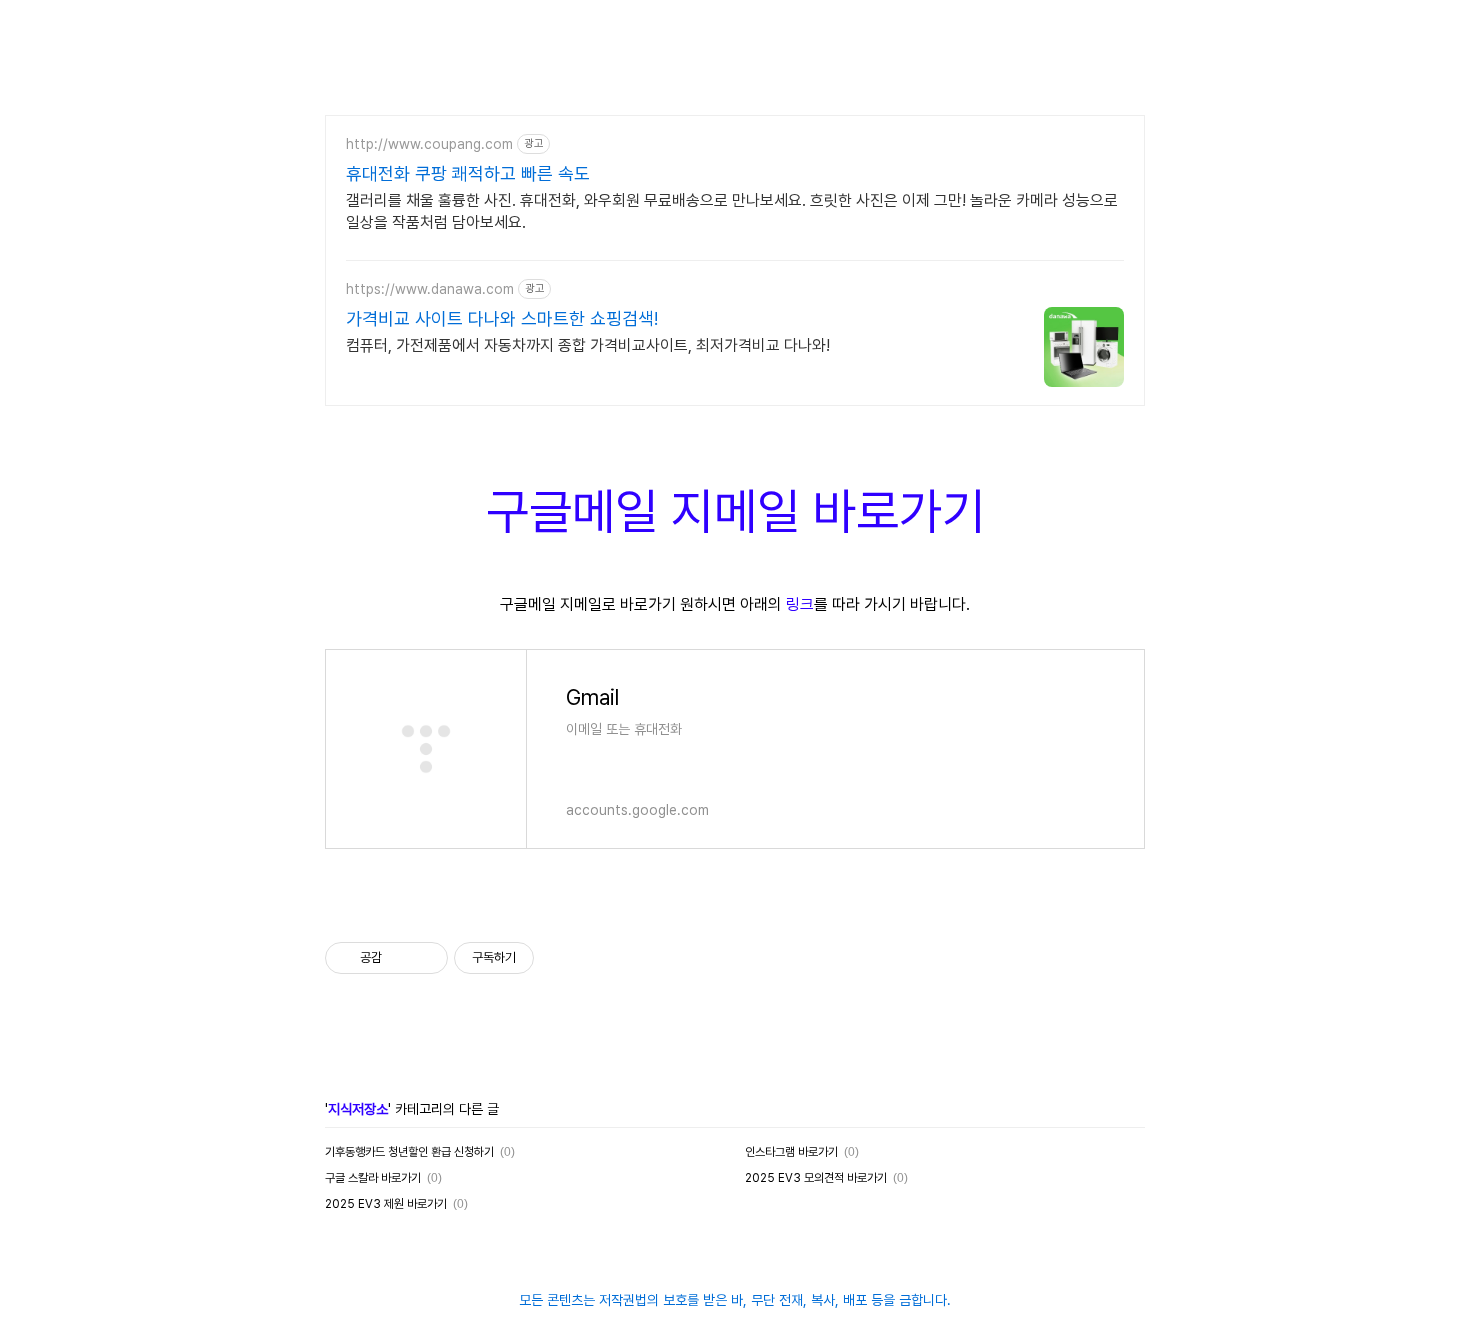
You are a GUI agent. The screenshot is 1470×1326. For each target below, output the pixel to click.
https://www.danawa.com (430, 289)
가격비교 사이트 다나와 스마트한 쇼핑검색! (502, 318)
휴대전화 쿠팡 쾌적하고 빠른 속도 (468, 173)
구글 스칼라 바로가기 (373, 1178)
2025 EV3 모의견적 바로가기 (816, 1178)
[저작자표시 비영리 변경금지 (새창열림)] (561, 958)
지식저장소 (358, 1109)
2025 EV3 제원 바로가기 (386, 1204)
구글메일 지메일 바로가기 (735, 511)
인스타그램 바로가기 (791, 1152)
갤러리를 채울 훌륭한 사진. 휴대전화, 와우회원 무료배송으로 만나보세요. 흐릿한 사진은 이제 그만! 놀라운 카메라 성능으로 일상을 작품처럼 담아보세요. (732, 211)
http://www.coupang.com (429, 144)
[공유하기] (400, 958)
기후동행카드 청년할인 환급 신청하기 (409, 1152)
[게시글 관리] (425, 958)
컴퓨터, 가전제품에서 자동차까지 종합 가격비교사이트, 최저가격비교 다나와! (588, 345)
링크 (800, 604)
